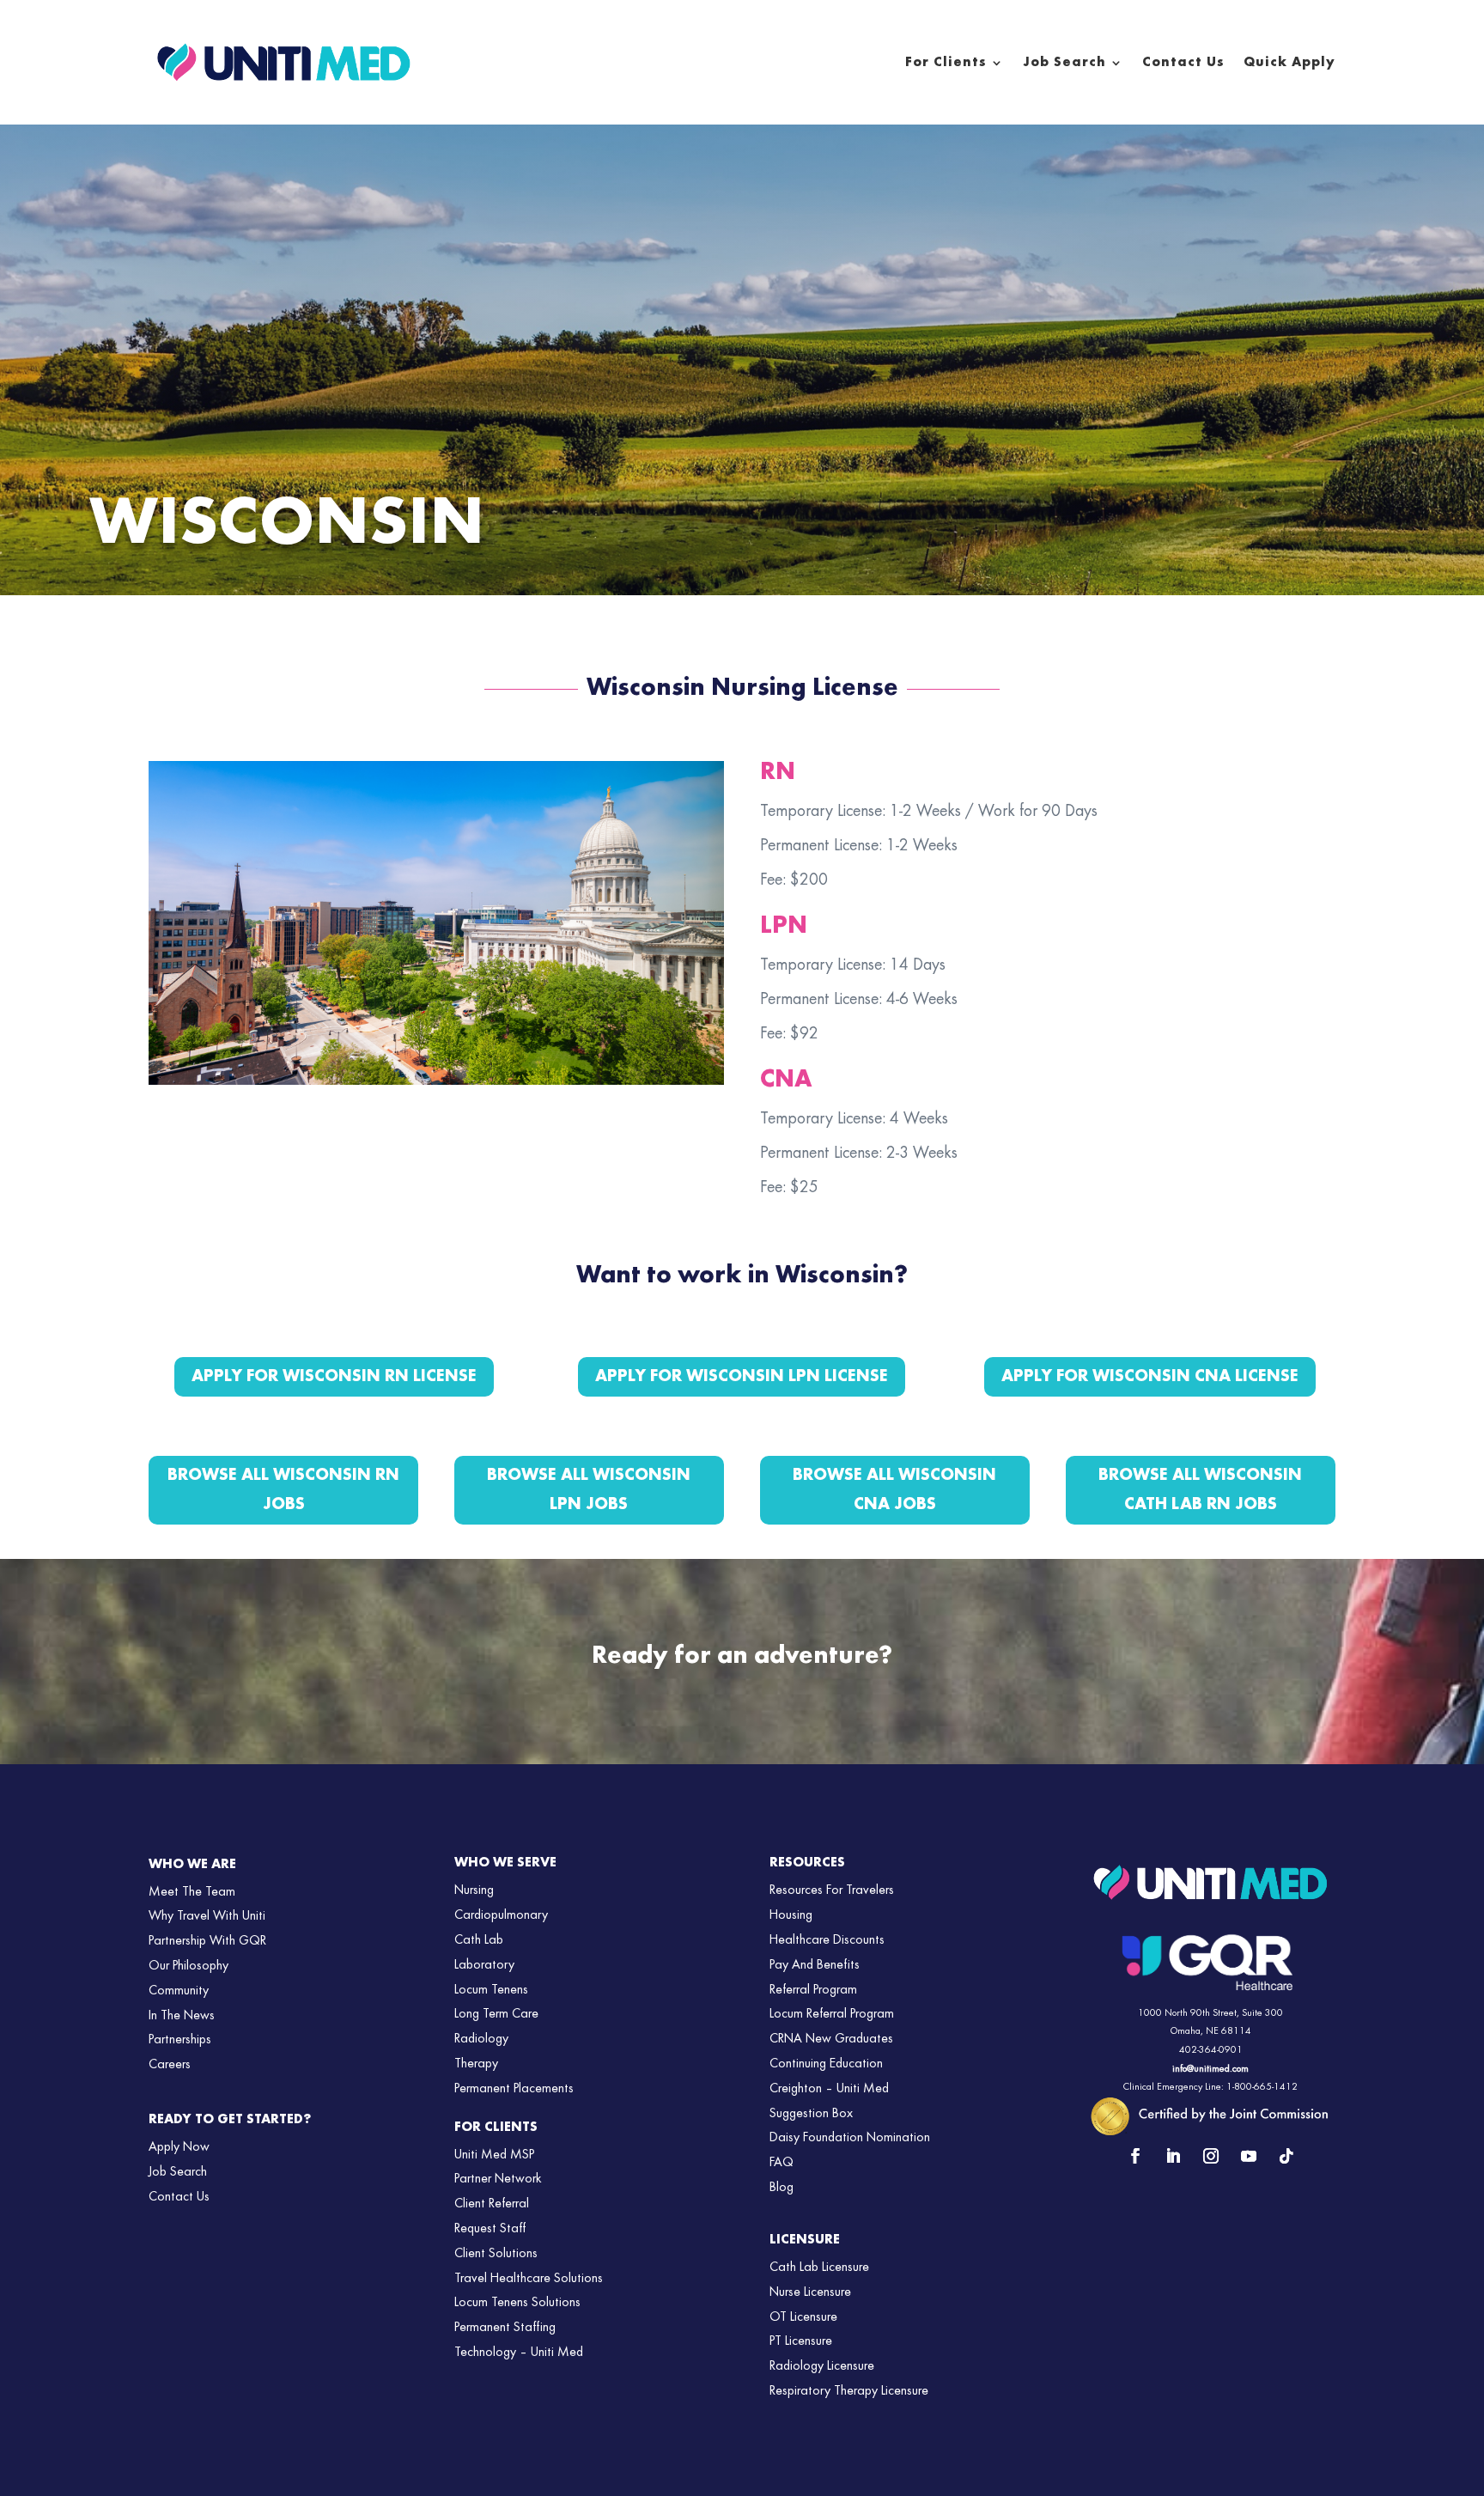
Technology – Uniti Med (519, 2353)
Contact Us (1183, 63)
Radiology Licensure (822, 2366)
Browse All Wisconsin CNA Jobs (894, 1490)
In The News (182, 2016)
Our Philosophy (189, 1966)
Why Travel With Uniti (207, 1916)
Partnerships (180, 2040)
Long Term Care (496, 2014)
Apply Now (179, 2147)
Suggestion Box (811, 2114)
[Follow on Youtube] (1249, 2156)
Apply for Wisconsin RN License (334, 1377)
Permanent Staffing (505, 2328)
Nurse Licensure (810, 2292)
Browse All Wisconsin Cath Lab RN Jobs (1200, 1490)
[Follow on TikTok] (1286, 2156)
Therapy (476, 2064)
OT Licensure (803, 2317)
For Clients (946, 63)
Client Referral (492, 2204)
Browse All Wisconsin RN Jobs (283, 1490)
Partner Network (498, 2179)
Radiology (481, 2039)
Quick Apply (1289, 63)
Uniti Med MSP (494, 2155)
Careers (170, 2065)
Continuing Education (826, 2064)
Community (179, 1991)
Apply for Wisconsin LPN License (742, 1377)
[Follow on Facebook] (1135, 2156)
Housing (791, 1915)
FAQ (782, 2163)
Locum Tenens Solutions (517, 2303)
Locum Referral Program (832, 2014)
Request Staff (490, 2229)
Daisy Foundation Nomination (850, 2138)
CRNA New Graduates (831, 2039)
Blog (782, 2188)
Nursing (474, 1890)
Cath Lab (479, 1940)
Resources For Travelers (832, 1890)
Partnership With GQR (207, 1941)
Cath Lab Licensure (819, 2268)
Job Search (1064, 63)
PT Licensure (801, 2341)
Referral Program (813, 1990)
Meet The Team (192, 1892)
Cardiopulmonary (501, 1915)
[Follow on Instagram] (1211, 2156)
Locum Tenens (491, 1990)
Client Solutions (496, 2254)
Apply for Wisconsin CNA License (1150, 1377)
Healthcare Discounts (827, 1940)
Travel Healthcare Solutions (529, 2279)
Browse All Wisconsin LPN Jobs (589, 1490)
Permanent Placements (514, 2089)
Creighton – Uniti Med (829, 2089)
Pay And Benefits (815, 1965)
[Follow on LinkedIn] (1173, 2156)
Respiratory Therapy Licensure (849, 2391)
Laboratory (484, 1965)
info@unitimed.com (1210, 2069)
